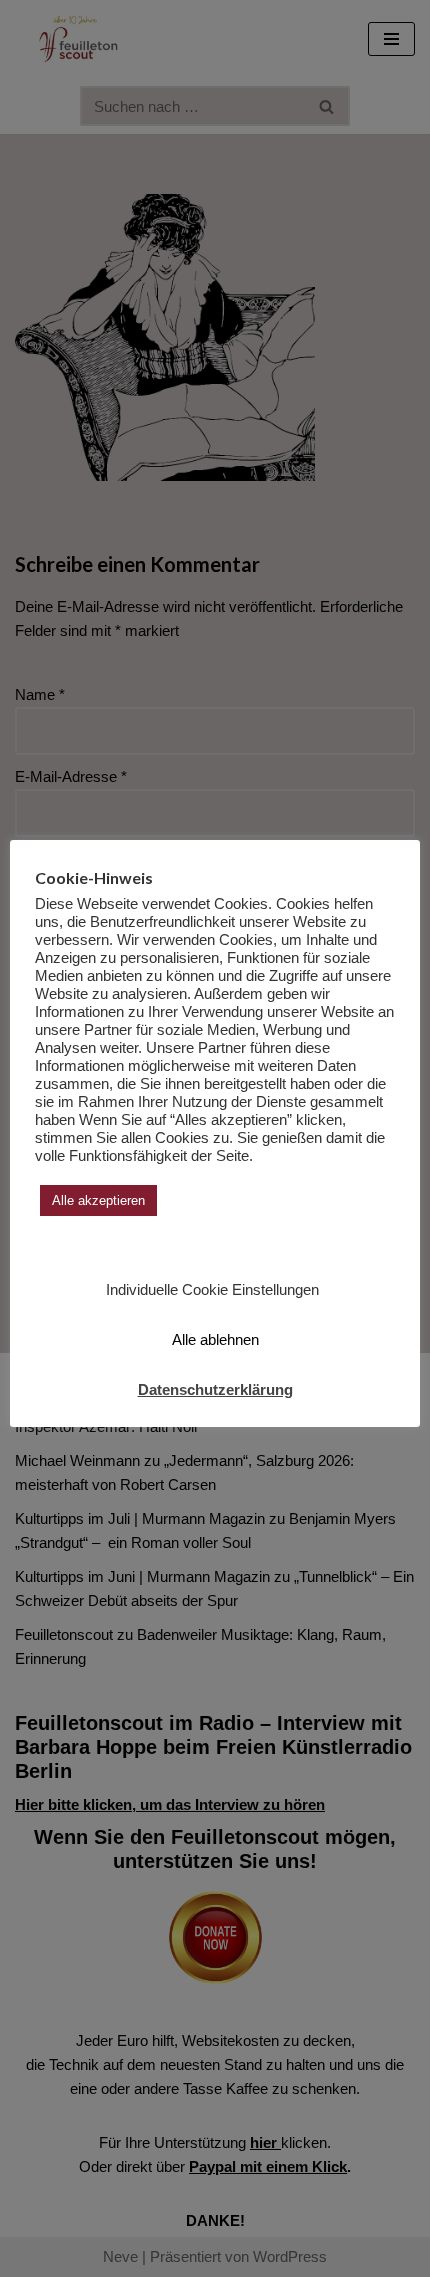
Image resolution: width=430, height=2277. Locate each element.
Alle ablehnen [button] (215, 1339)
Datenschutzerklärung (215, 1389)
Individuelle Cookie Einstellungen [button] (212, 1289)
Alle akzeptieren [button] (98, 1200)
